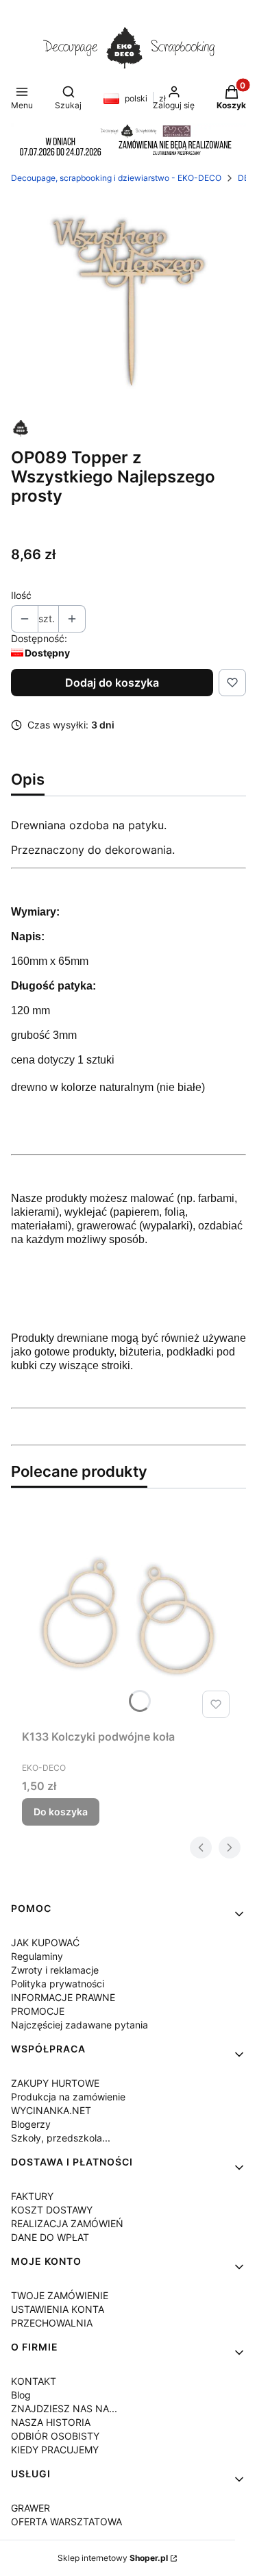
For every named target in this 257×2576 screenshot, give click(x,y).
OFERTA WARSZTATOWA (66, 2522)
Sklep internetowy (113, 2558)
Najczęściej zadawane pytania (79, 2025)
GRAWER (30, 2508)
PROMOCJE (38, 2011)
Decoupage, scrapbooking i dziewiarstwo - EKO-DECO (116, 178)
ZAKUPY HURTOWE (55, 2083)
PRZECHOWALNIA (52, 2323)
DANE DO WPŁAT (50, 2237)
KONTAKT (34, 2381)
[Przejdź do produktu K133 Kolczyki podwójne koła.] (128, 1617)
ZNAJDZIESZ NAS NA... (64, 2408)
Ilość (21, 595)
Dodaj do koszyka (112, 683)
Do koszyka (61, 1812)
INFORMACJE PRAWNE (63, 1997)
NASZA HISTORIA (51, 2422)
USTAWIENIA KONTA (58, 2309)
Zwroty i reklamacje (55, 1970)
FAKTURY (32, 2196)
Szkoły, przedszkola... (61, 2138)
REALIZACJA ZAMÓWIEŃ (67, 2223)
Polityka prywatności (58, 1984)
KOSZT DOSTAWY (52, 2210)
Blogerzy (31, 2124)
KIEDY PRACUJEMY (55, 2450)
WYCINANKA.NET (51, 2110)
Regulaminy (37, 1956)
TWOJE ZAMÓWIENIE (60, 2295)
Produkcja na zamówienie (68, 2097)
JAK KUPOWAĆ (45, 1942)
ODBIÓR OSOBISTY (55, 2436)
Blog (21, 2395)
